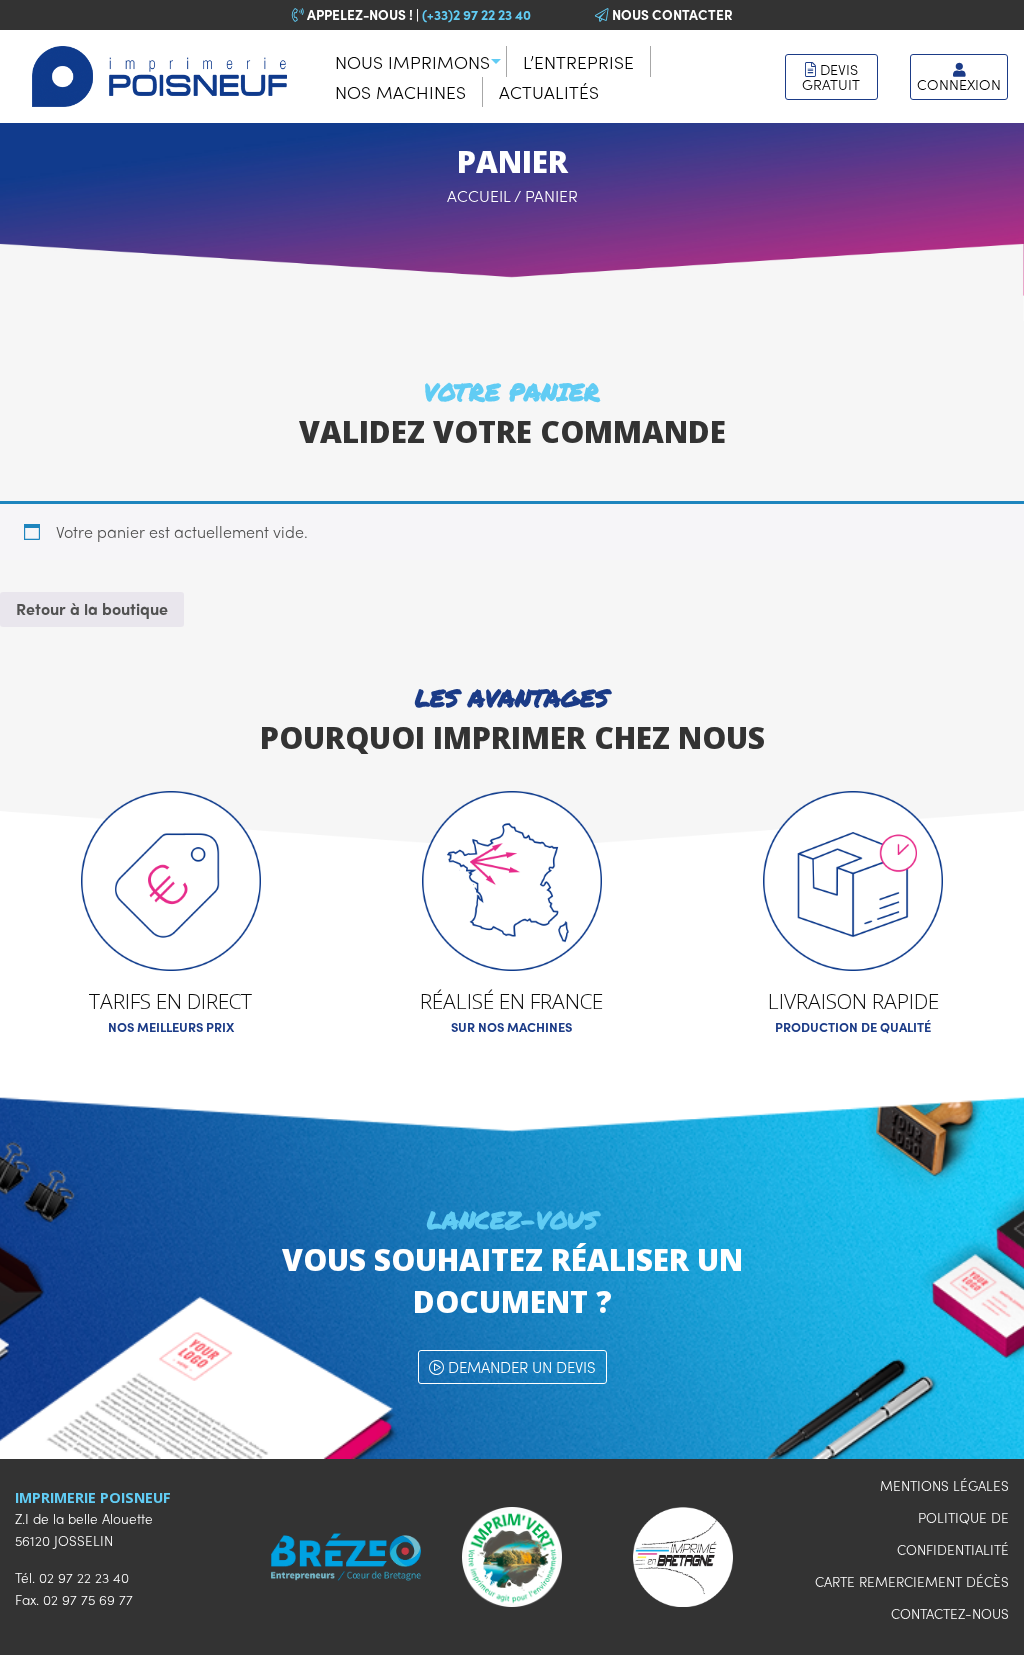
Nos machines (400, 91)
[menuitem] (413, 61)
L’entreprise (578, 61)
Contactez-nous (950, 1613)
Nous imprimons (412, 61)
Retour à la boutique (92, 608)
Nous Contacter (671, 14)
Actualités (549, 91)
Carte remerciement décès (912, 1581)
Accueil (478, 195)
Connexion (959, 84)
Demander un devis (520, 1367)
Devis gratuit (831, 76)
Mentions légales (944, 1485)
